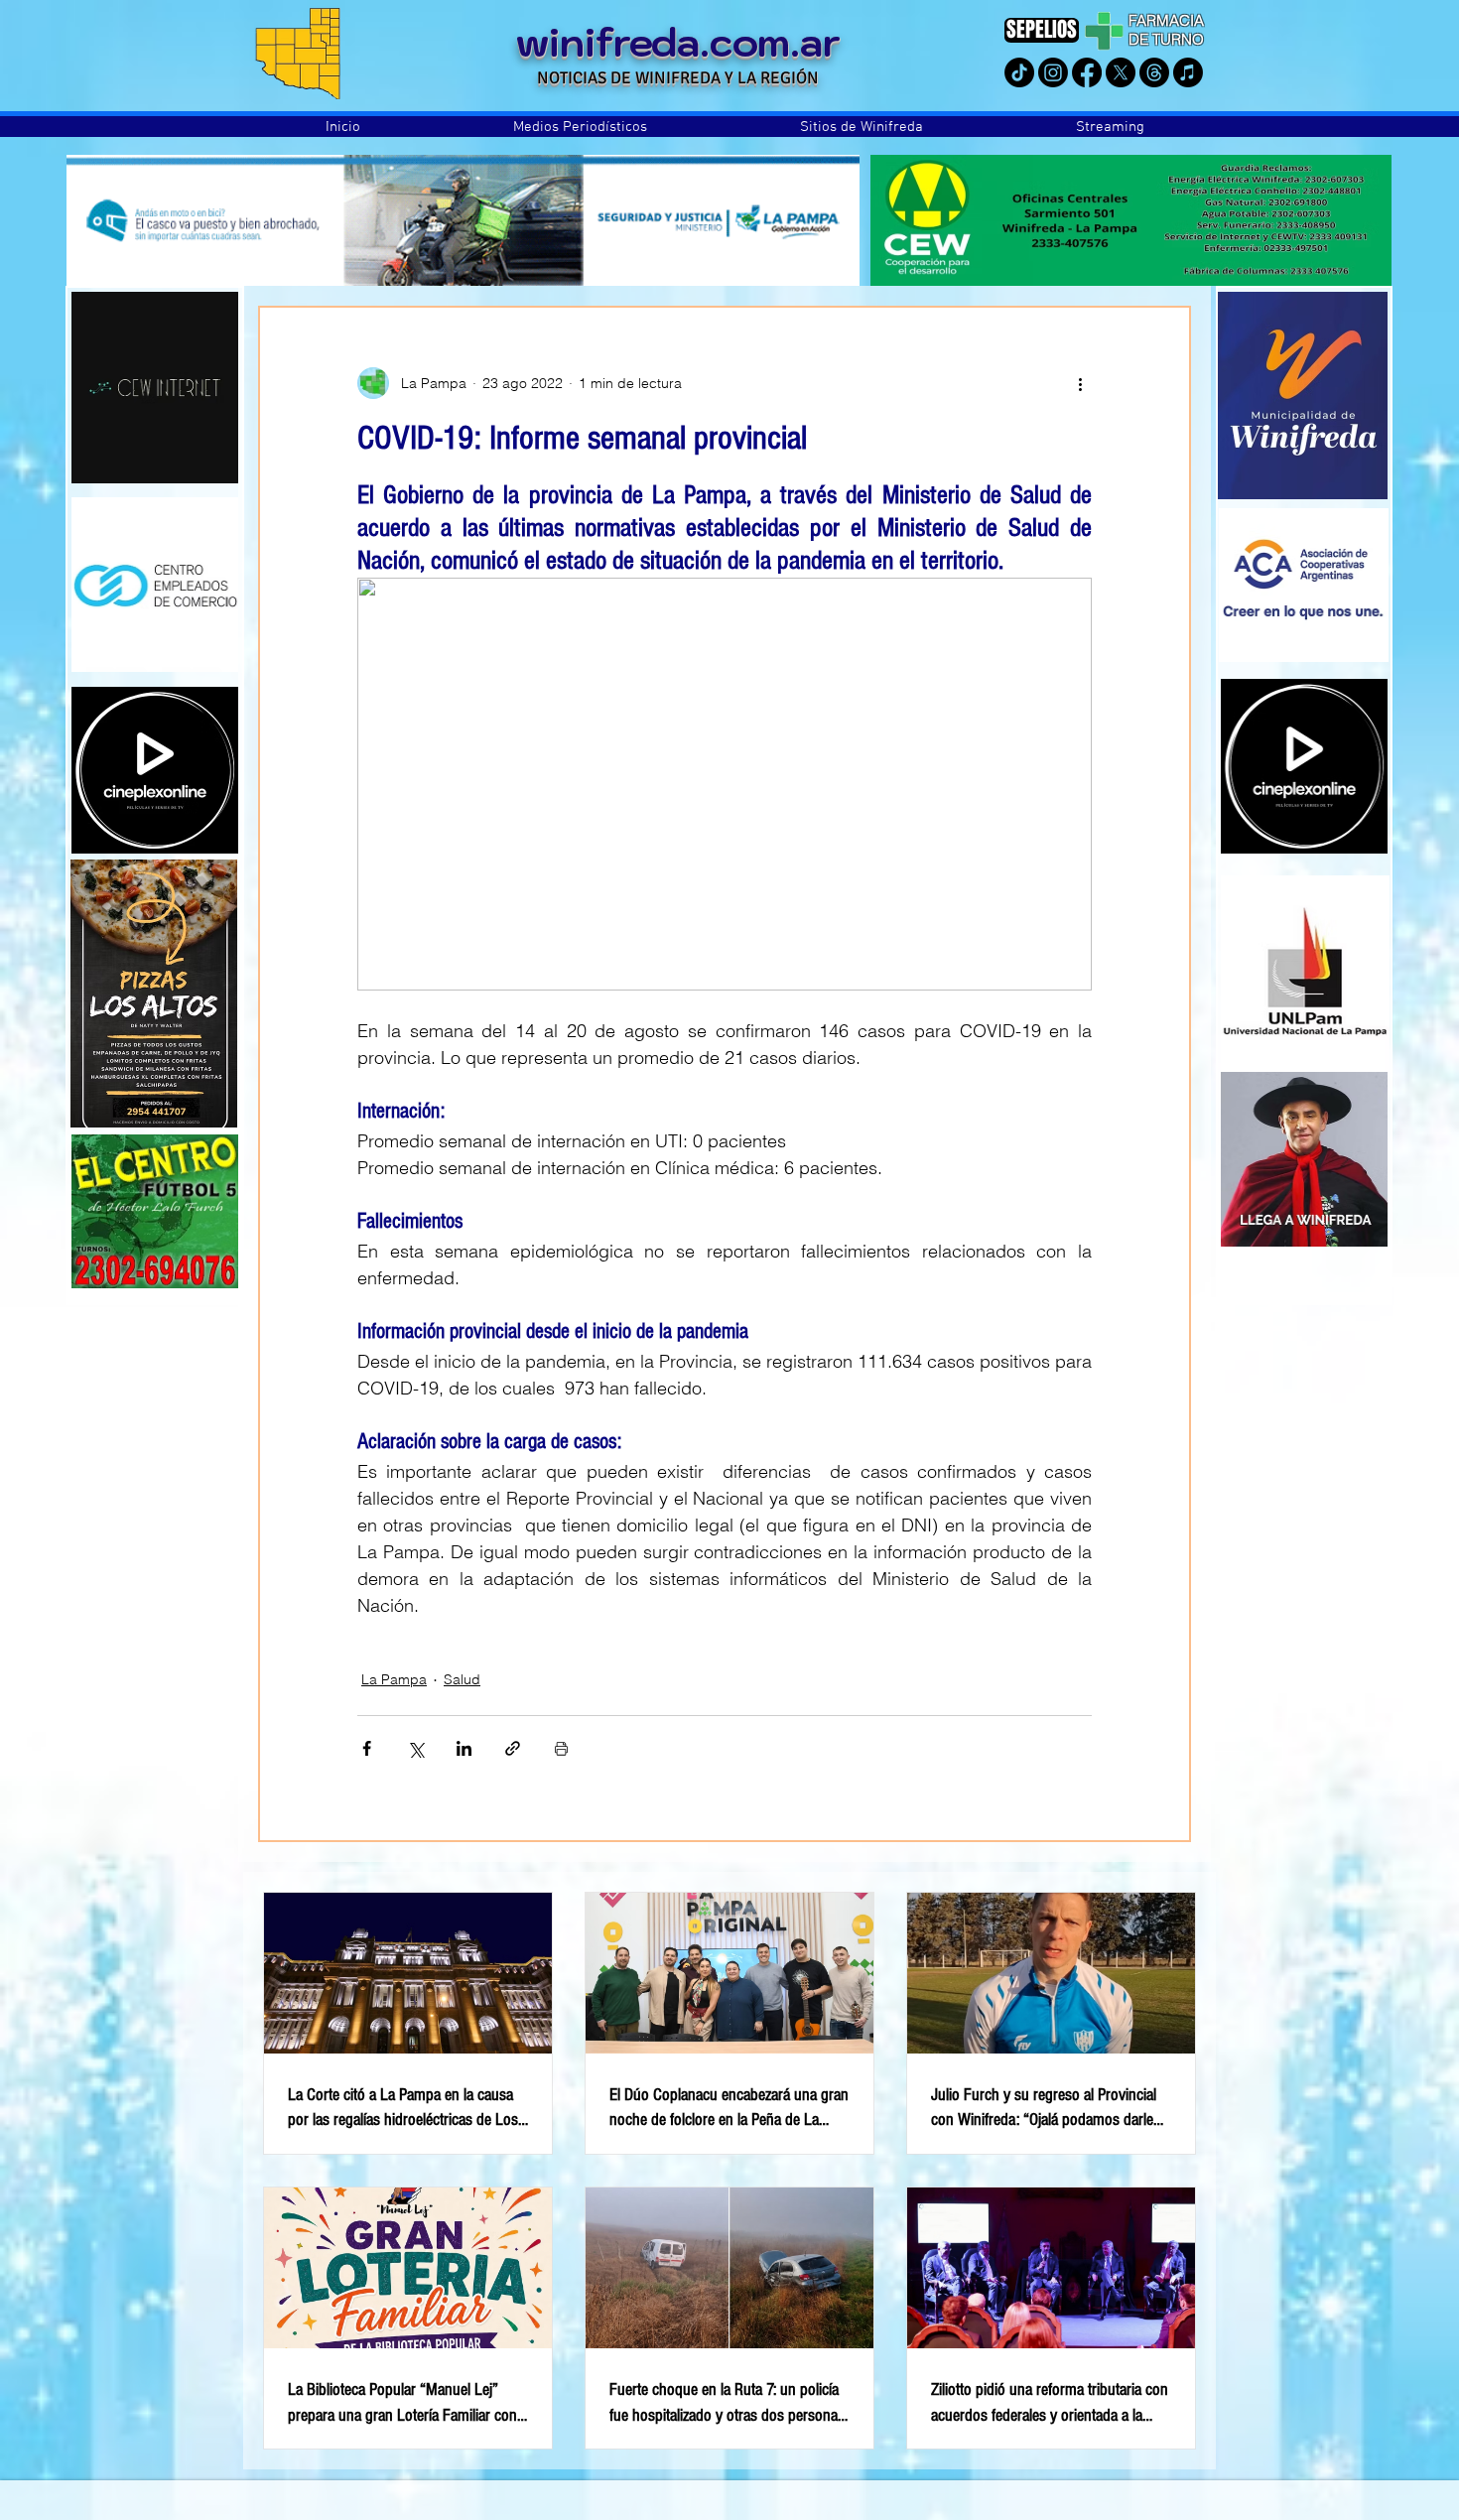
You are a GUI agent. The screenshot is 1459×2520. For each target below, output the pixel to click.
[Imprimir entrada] (561, 1748)
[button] (580, 127)
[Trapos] (1154, 72)
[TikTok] (1019, 72)
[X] (1121, 72)
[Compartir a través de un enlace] (513, 1748)
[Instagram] (1053, 72)
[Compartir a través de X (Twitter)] (415, 1748)
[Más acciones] (1080, 383)
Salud (462, 1679)
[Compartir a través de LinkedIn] (464, 1748)
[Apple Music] (1188, 72)
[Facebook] (1087, 72)
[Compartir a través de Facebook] (367, 1748)
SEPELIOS (1042, 29)
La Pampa (394, 1679)
